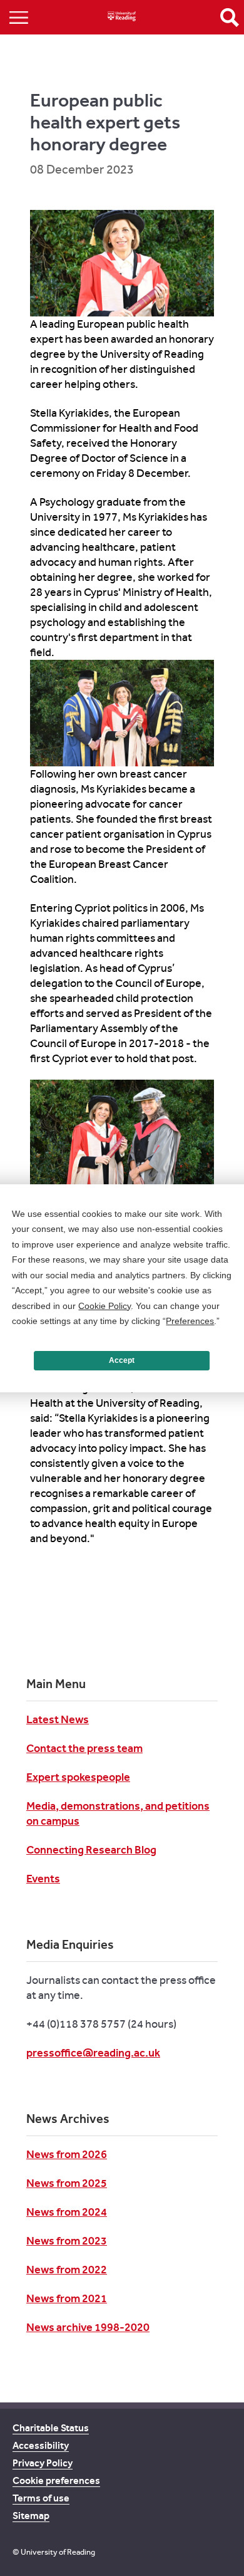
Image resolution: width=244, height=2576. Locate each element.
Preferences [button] (190, 1321)
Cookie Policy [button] (104, 1306)
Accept (122, 1360)
